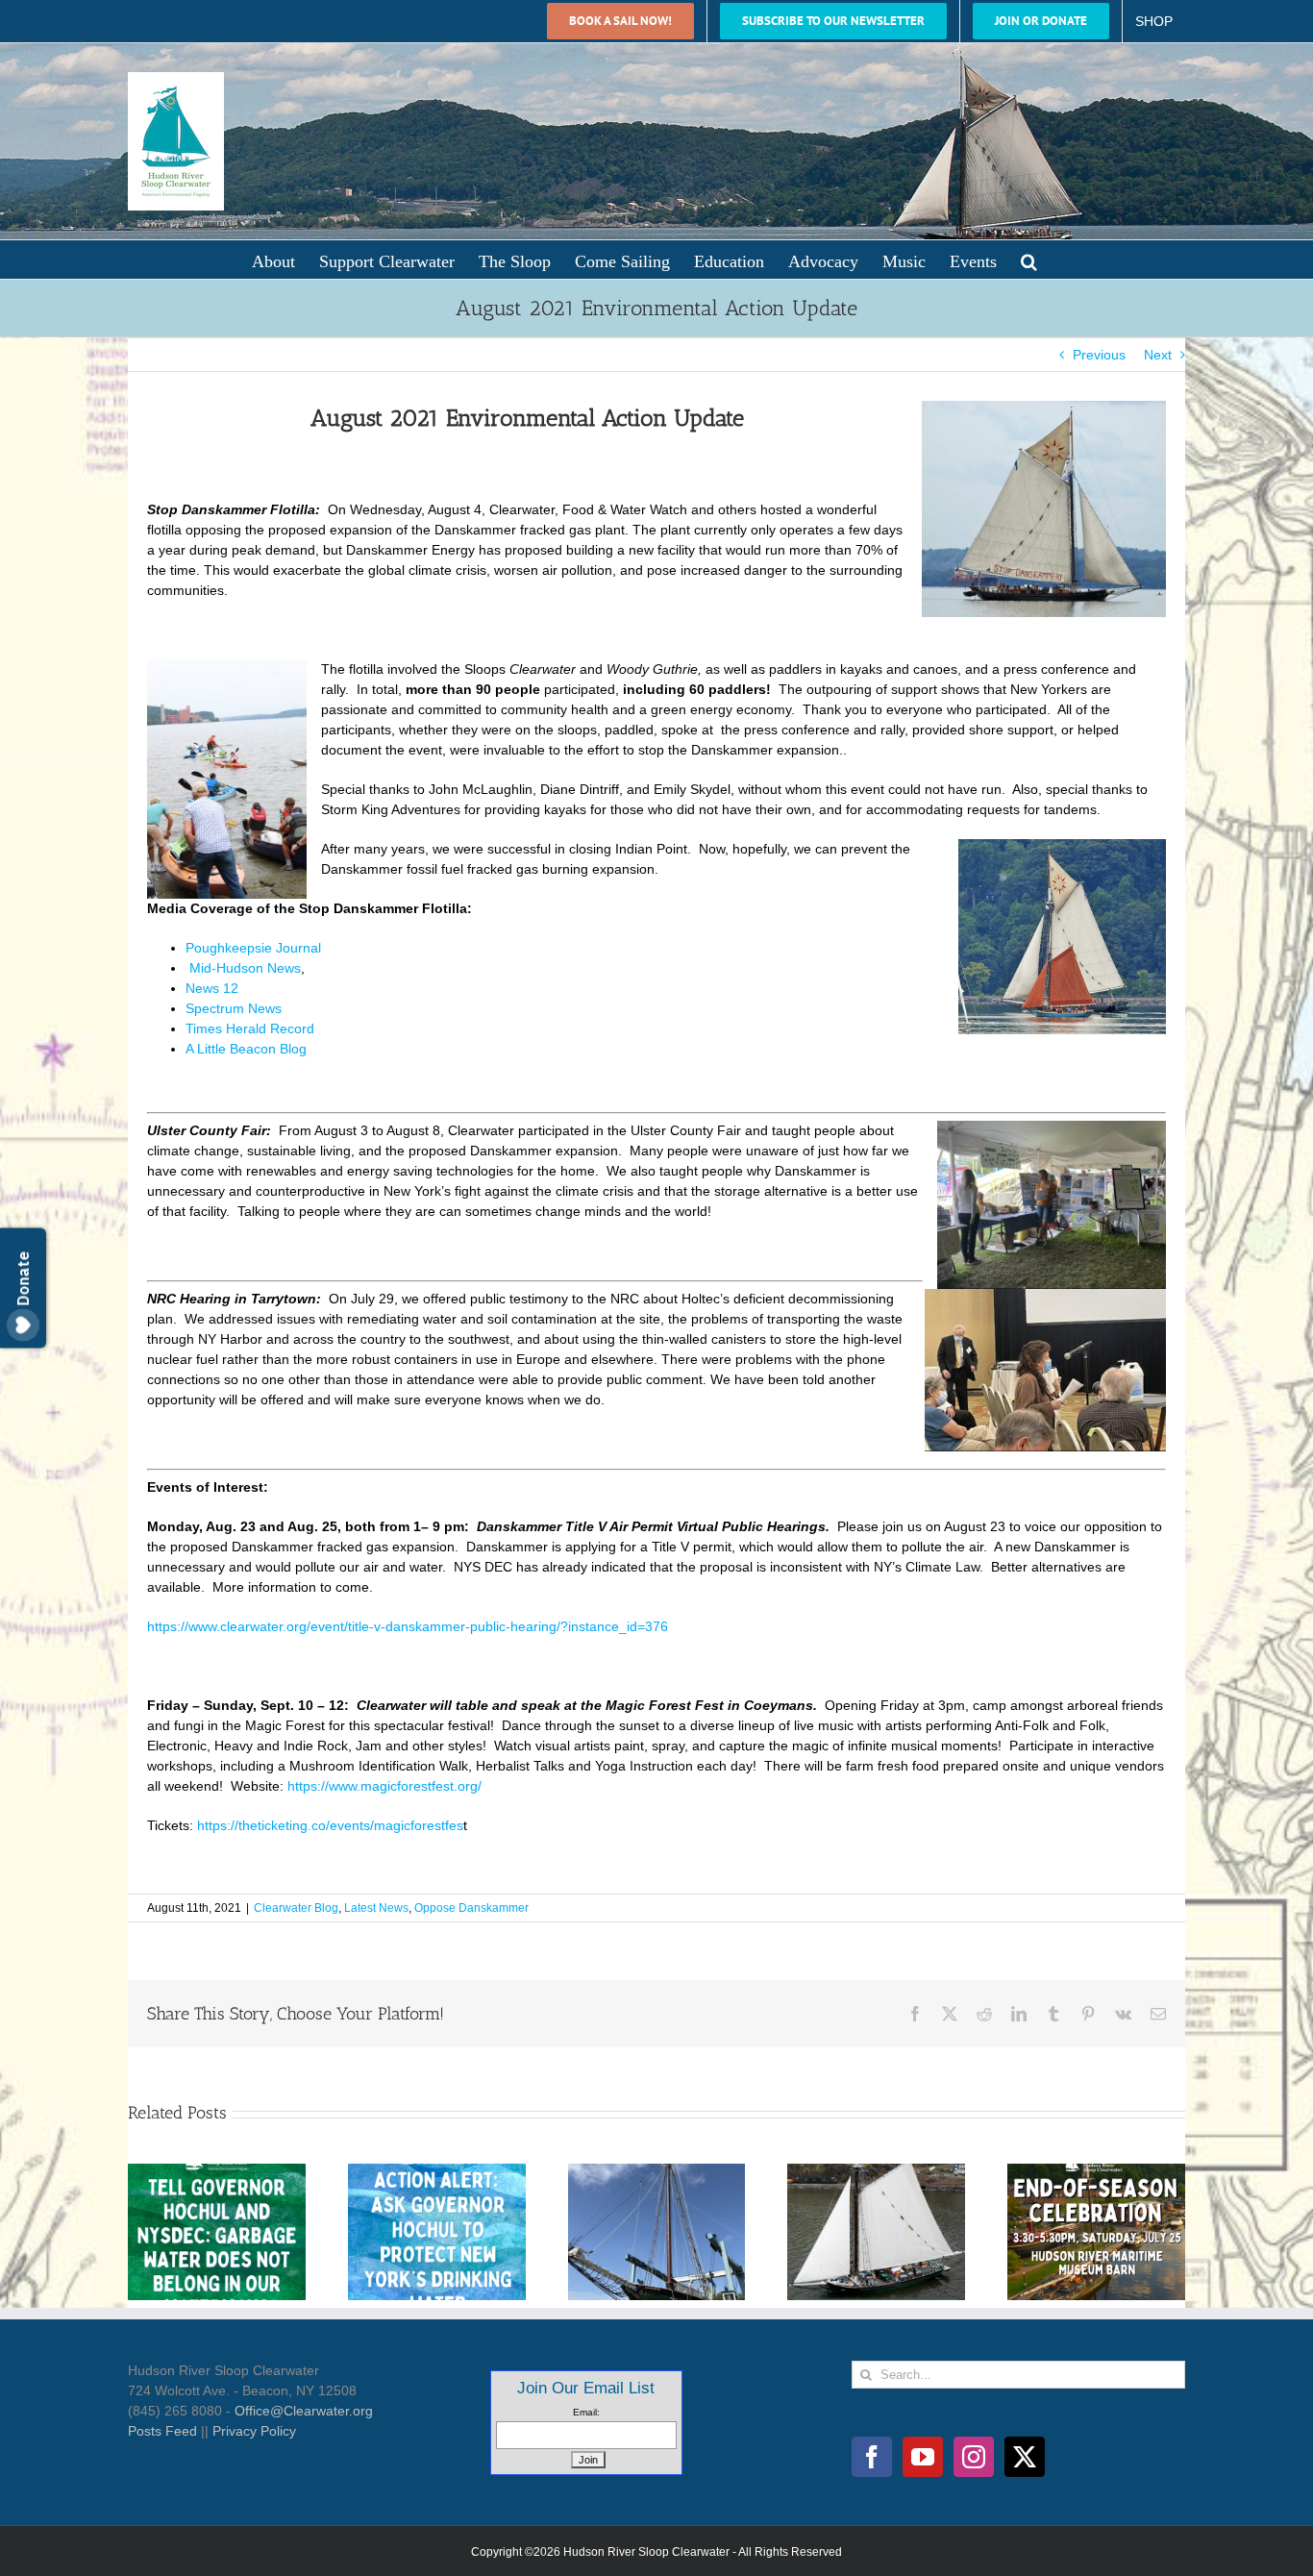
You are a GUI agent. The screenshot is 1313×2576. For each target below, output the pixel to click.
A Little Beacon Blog (246, 1049)
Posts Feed (162, 2431)
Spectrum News (234, 1008)
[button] (1029, 260)
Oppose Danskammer (471, 1908)
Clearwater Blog (296, 1908)
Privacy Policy (254, 2431)
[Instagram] (974, 2457)
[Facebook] (872, 2457)
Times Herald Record (250, 1028)
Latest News (376, 1908)
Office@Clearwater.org (304, 2411)
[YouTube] (923, 2457)
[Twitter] (1025, 2457)
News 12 (212, 988)
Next (1158, 355)
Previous (1099, 355)
